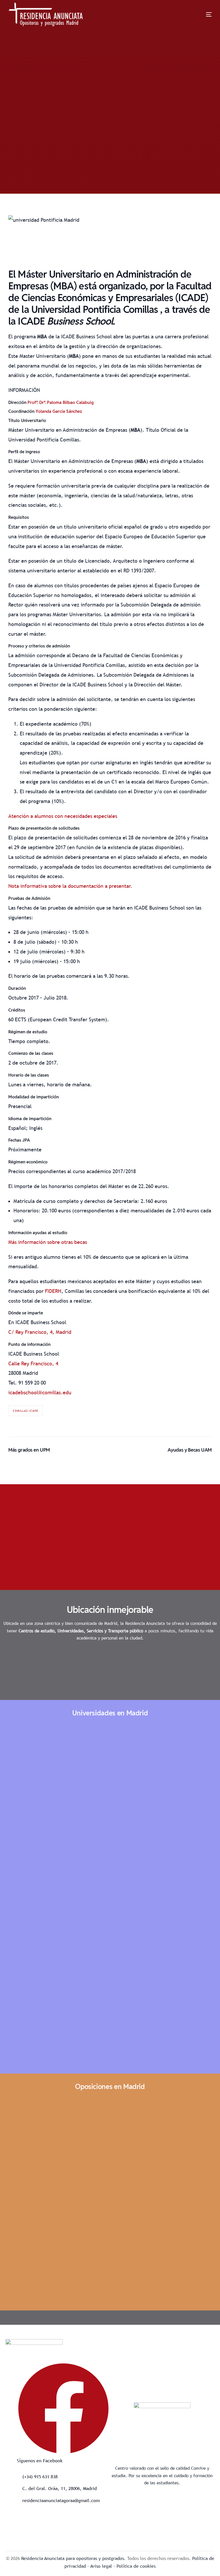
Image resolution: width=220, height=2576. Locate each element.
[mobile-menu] (199, 14)
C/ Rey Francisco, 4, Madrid (40, 1332)
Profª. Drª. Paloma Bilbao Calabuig (61, 402)
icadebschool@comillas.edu (40, 1392)
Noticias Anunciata (68, 169)
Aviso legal (101, 2566)
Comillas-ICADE (25, 1411)
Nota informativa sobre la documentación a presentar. (70, 886)
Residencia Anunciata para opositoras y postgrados (73, 2558)
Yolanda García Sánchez (59, 411)
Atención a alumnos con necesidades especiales (63, 816)
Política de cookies (136, 2566)
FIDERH (53, 1291)
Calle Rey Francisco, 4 (33, 1363)
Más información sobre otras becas (48, 1242)
